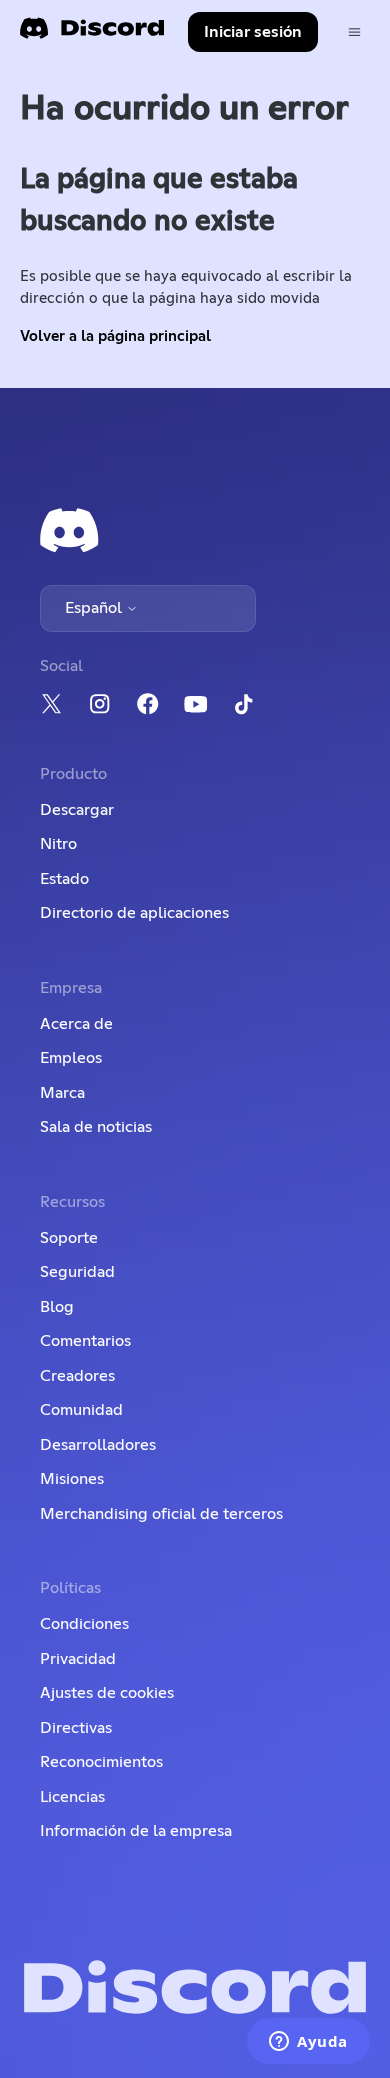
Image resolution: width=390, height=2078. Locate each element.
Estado (64, 879)
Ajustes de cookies (107, 1693)
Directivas (76, 1728)
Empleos (71, 1058)
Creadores (77, 1376)
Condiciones (84, 1624)
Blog (57, 1307)
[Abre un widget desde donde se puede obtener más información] (308, 2043)
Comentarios (85, 1341)
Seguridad (77, 1272)
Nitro (58, 844)
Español (95, 608)
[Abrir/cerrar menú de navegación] (354, 32)
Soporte (69, 1238)
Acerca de (76, 1024)
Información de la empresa (136, 1831)
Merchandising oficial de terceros (161, 1514)
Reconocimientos (101, 1762)
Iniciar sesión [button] (253, 32)
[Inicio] (92, 34)
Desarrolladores (98, 1445)
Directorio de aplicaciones (134, 913)
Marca (62, 1093)
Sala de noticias (96, 1127)
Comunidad (81, 1410)
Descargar (77, 810)
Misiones (72, 1479)
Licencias (72, 1797)
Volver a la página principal (115, 336)
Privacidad (78, 1659)
